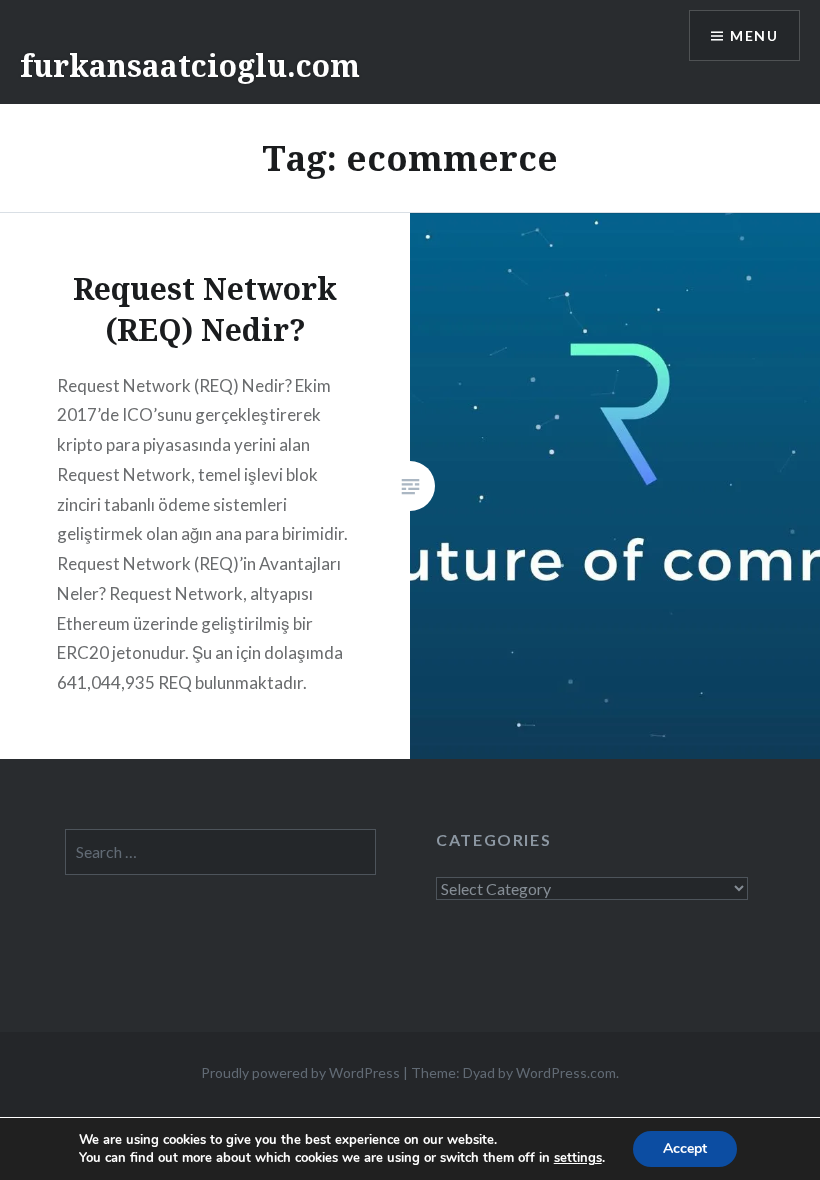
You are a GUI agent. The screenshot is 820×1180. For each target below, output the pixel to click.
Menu (754, 35)
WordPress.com (566, 1072)
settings (578, 1158)
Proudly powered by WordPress (300, 1072)
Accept (685, 1148)
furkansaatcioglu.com (190, 65)
